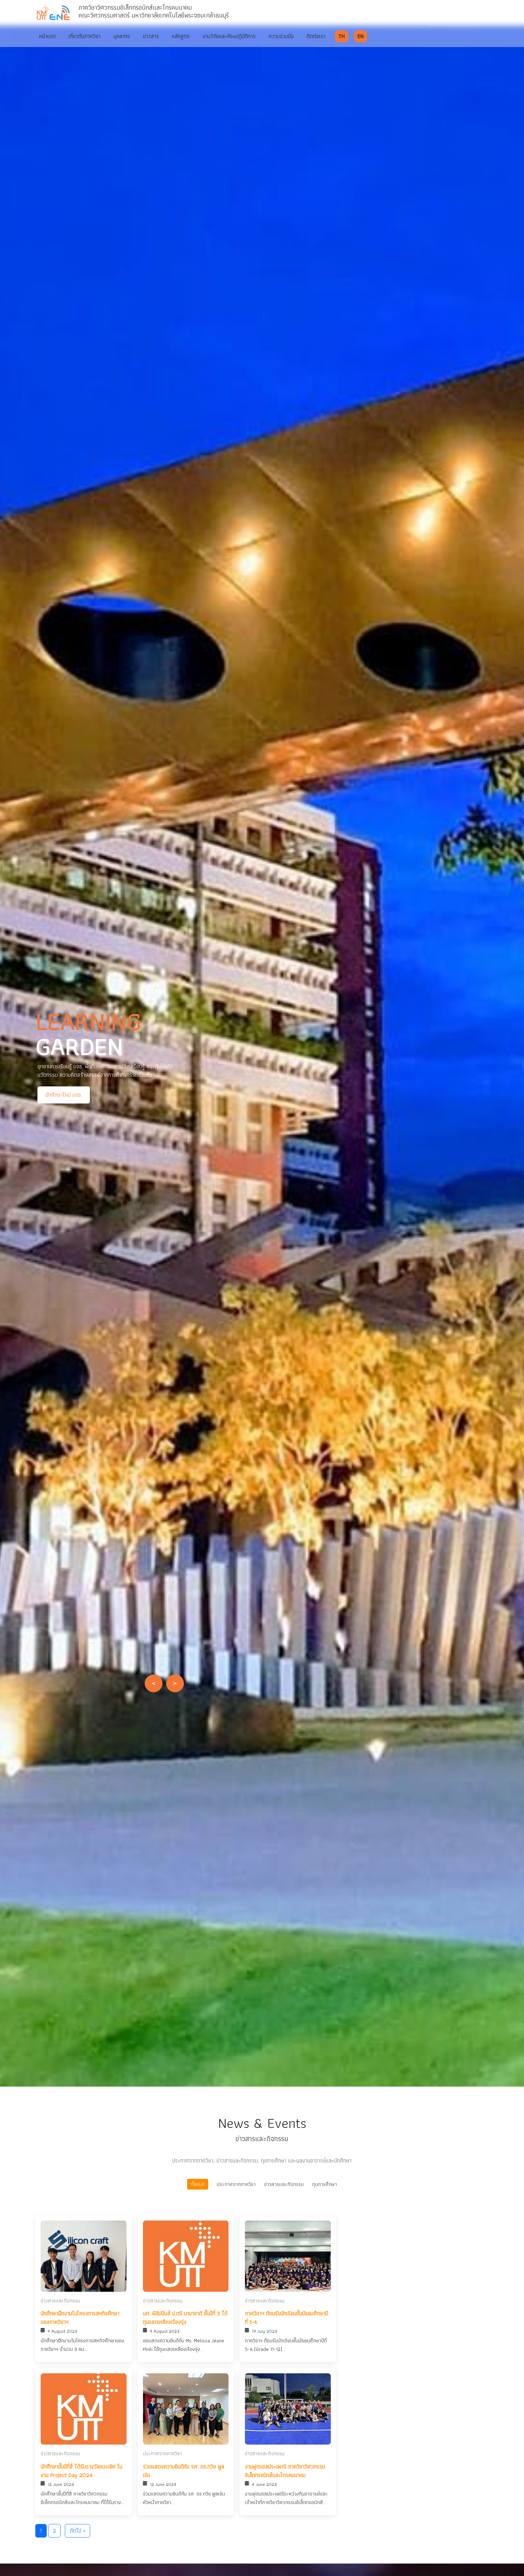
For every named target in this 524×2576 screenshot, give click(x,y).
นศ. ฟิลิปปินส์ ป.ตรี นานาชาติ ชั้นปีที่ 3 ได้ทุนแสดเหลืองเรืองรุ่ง (185, 2318)
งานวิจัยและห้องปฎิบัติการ (229, 36)
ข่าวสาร (151, 36)
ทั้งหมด (198, 2184)
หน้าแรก (47, 36)
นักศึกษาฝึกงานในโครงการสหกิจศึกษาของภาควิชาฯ (80, 2318)
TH (341, 36)
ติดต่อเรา (316, 36)
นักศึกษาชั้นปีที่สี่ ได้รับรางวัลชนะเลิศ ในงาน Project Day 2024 (81, 2471)
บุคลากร (122, 36)
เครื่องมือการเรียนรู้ (141, 1099)
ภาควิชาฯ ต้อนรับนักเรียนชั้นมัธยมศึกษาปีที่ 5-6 (286, 2318)
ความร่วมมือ (281, 36)
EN (361, 36)
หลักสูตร (181, 36)
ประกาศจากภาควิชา (236, 2184)
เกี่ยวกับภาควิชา (84, 36)
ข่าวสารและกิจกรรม (284, 2184)
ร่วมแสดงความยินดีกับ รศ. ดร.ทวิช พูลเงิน (184, 2471)
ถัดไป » (78, 2531)
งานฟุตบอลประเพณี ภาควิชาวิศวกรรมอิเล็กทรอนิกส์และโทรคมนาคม (285, 2471)
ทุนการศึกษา (325, 2184)
